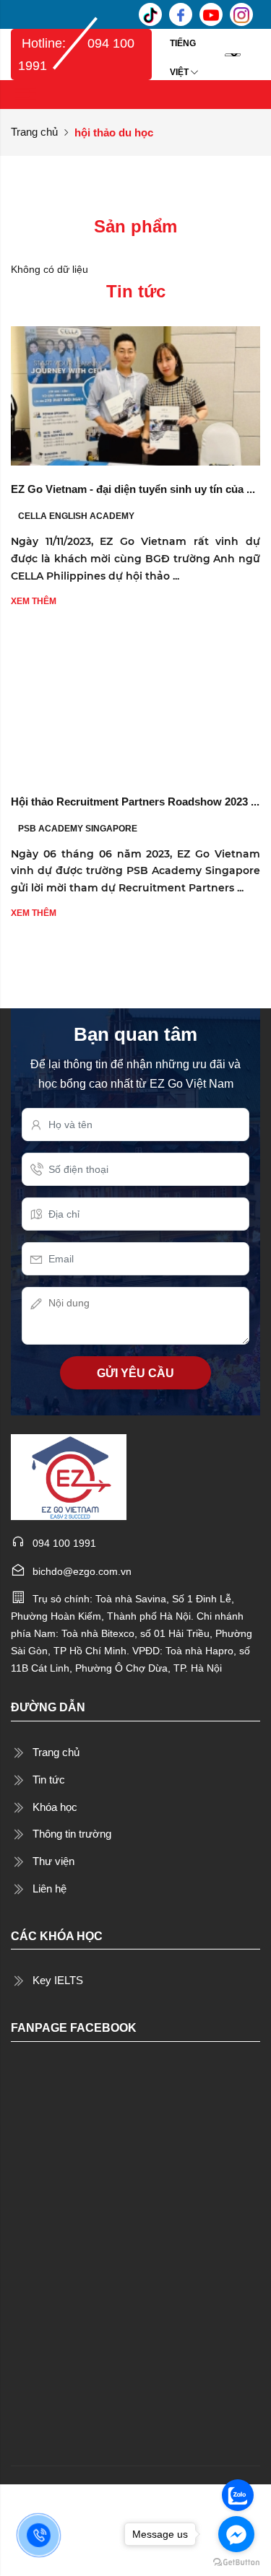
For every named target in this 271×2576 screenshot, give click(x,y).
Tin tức (49, 1780)
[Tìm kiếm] (254, 54)
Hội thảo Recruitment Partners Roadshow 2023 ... (135, 802)
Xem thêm (34, 601)
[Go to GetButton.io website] (236, 2562)
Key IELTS (58, 1980)
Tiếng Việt (183, 48)
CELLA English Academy (76, 516)
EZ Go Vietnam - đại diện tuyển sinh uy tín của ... (133, 489)
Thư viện (53, 1861)
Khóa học (55, 1807)
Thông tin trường (72, 1834)
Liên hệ (50, 1889)
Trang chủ (34, 132)
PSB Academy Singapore (78, 829)
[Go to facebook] (236, 2534)
